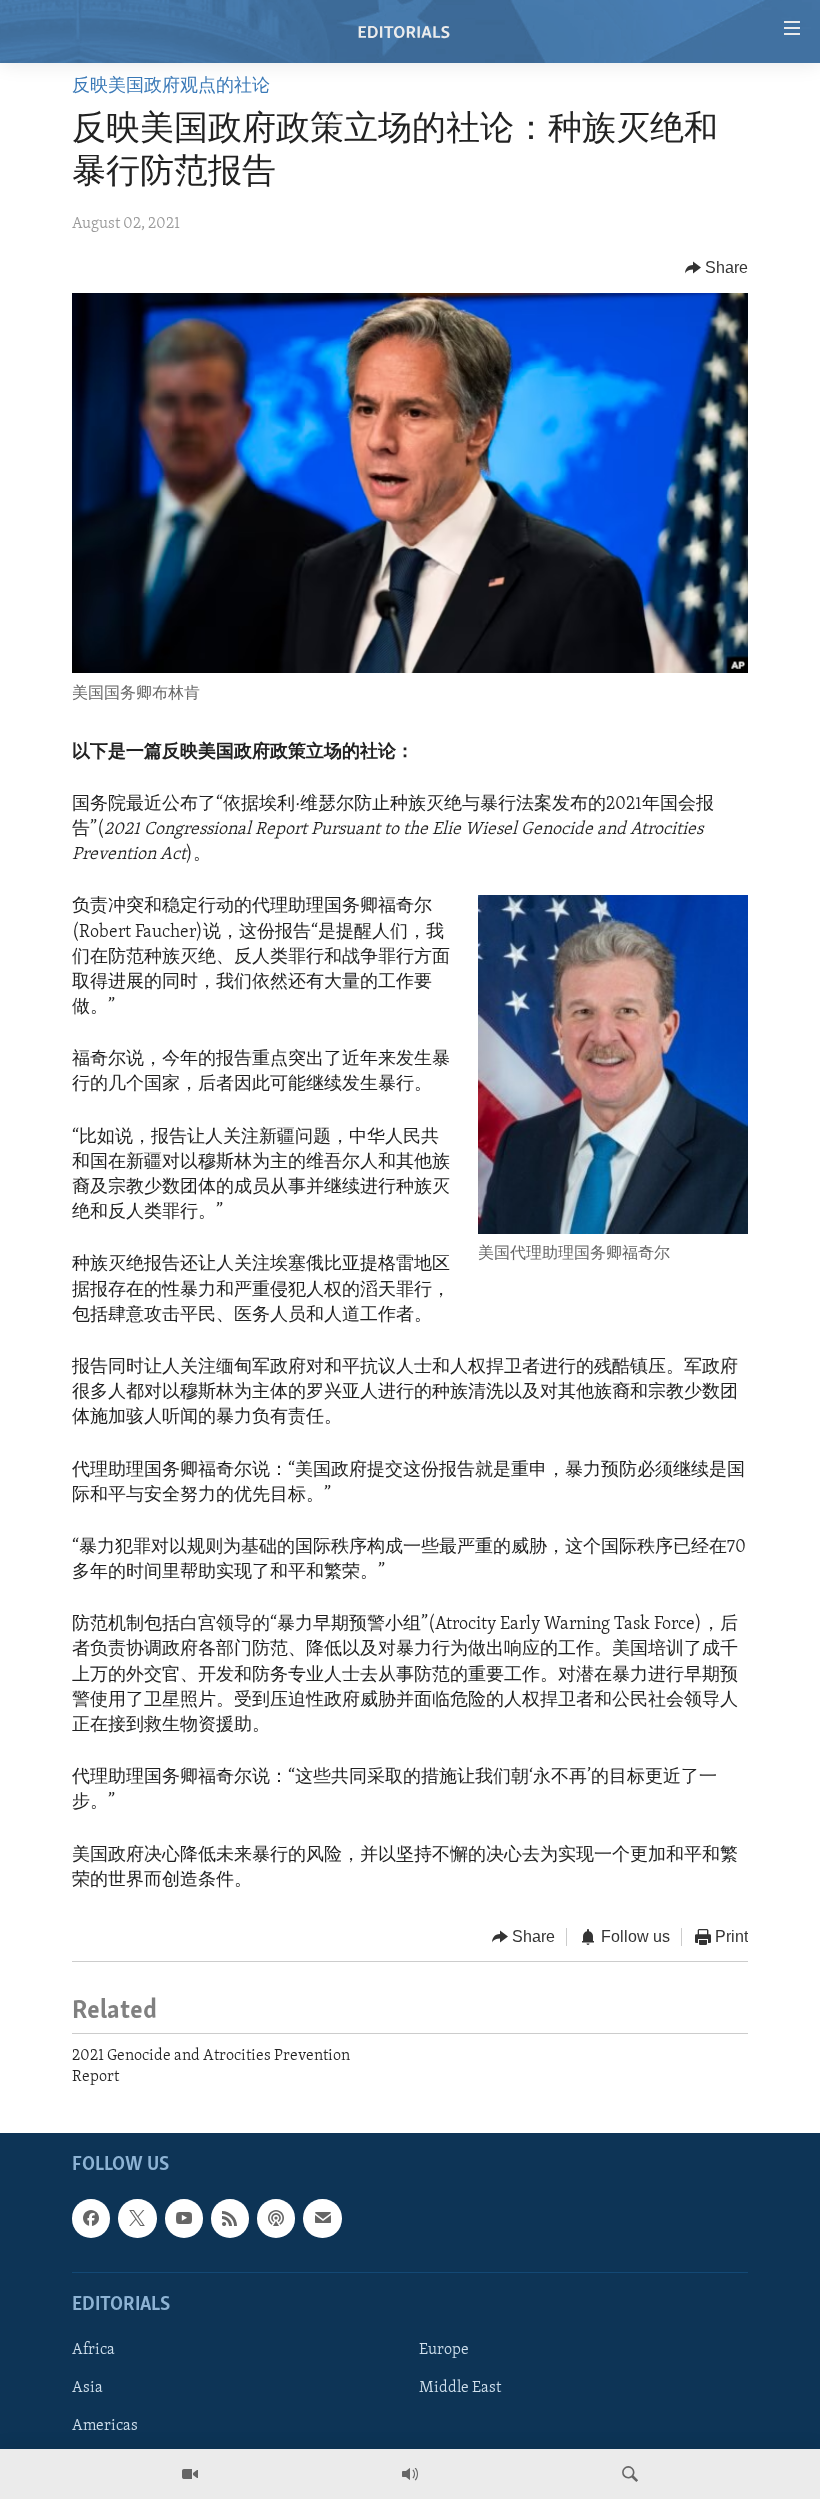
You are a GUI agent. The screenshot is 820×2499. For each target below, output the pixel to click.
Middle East (460, 2388)
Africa (93, 2350)
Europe (444, 2350)
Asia (87, 2388)
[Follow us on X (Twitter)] (137, 2218)
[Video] (190, 2474)
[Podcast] (276, 2218)
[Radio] (410, 2474)
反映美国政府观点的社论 (171, 87)
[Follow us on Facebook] (91, 2218)
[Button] (717, 268)
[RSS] (230, 2218)
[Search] (630, 2474)
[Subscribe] (322, 2218)
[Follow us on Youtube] (184, 2218)
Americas (105, 2426)
